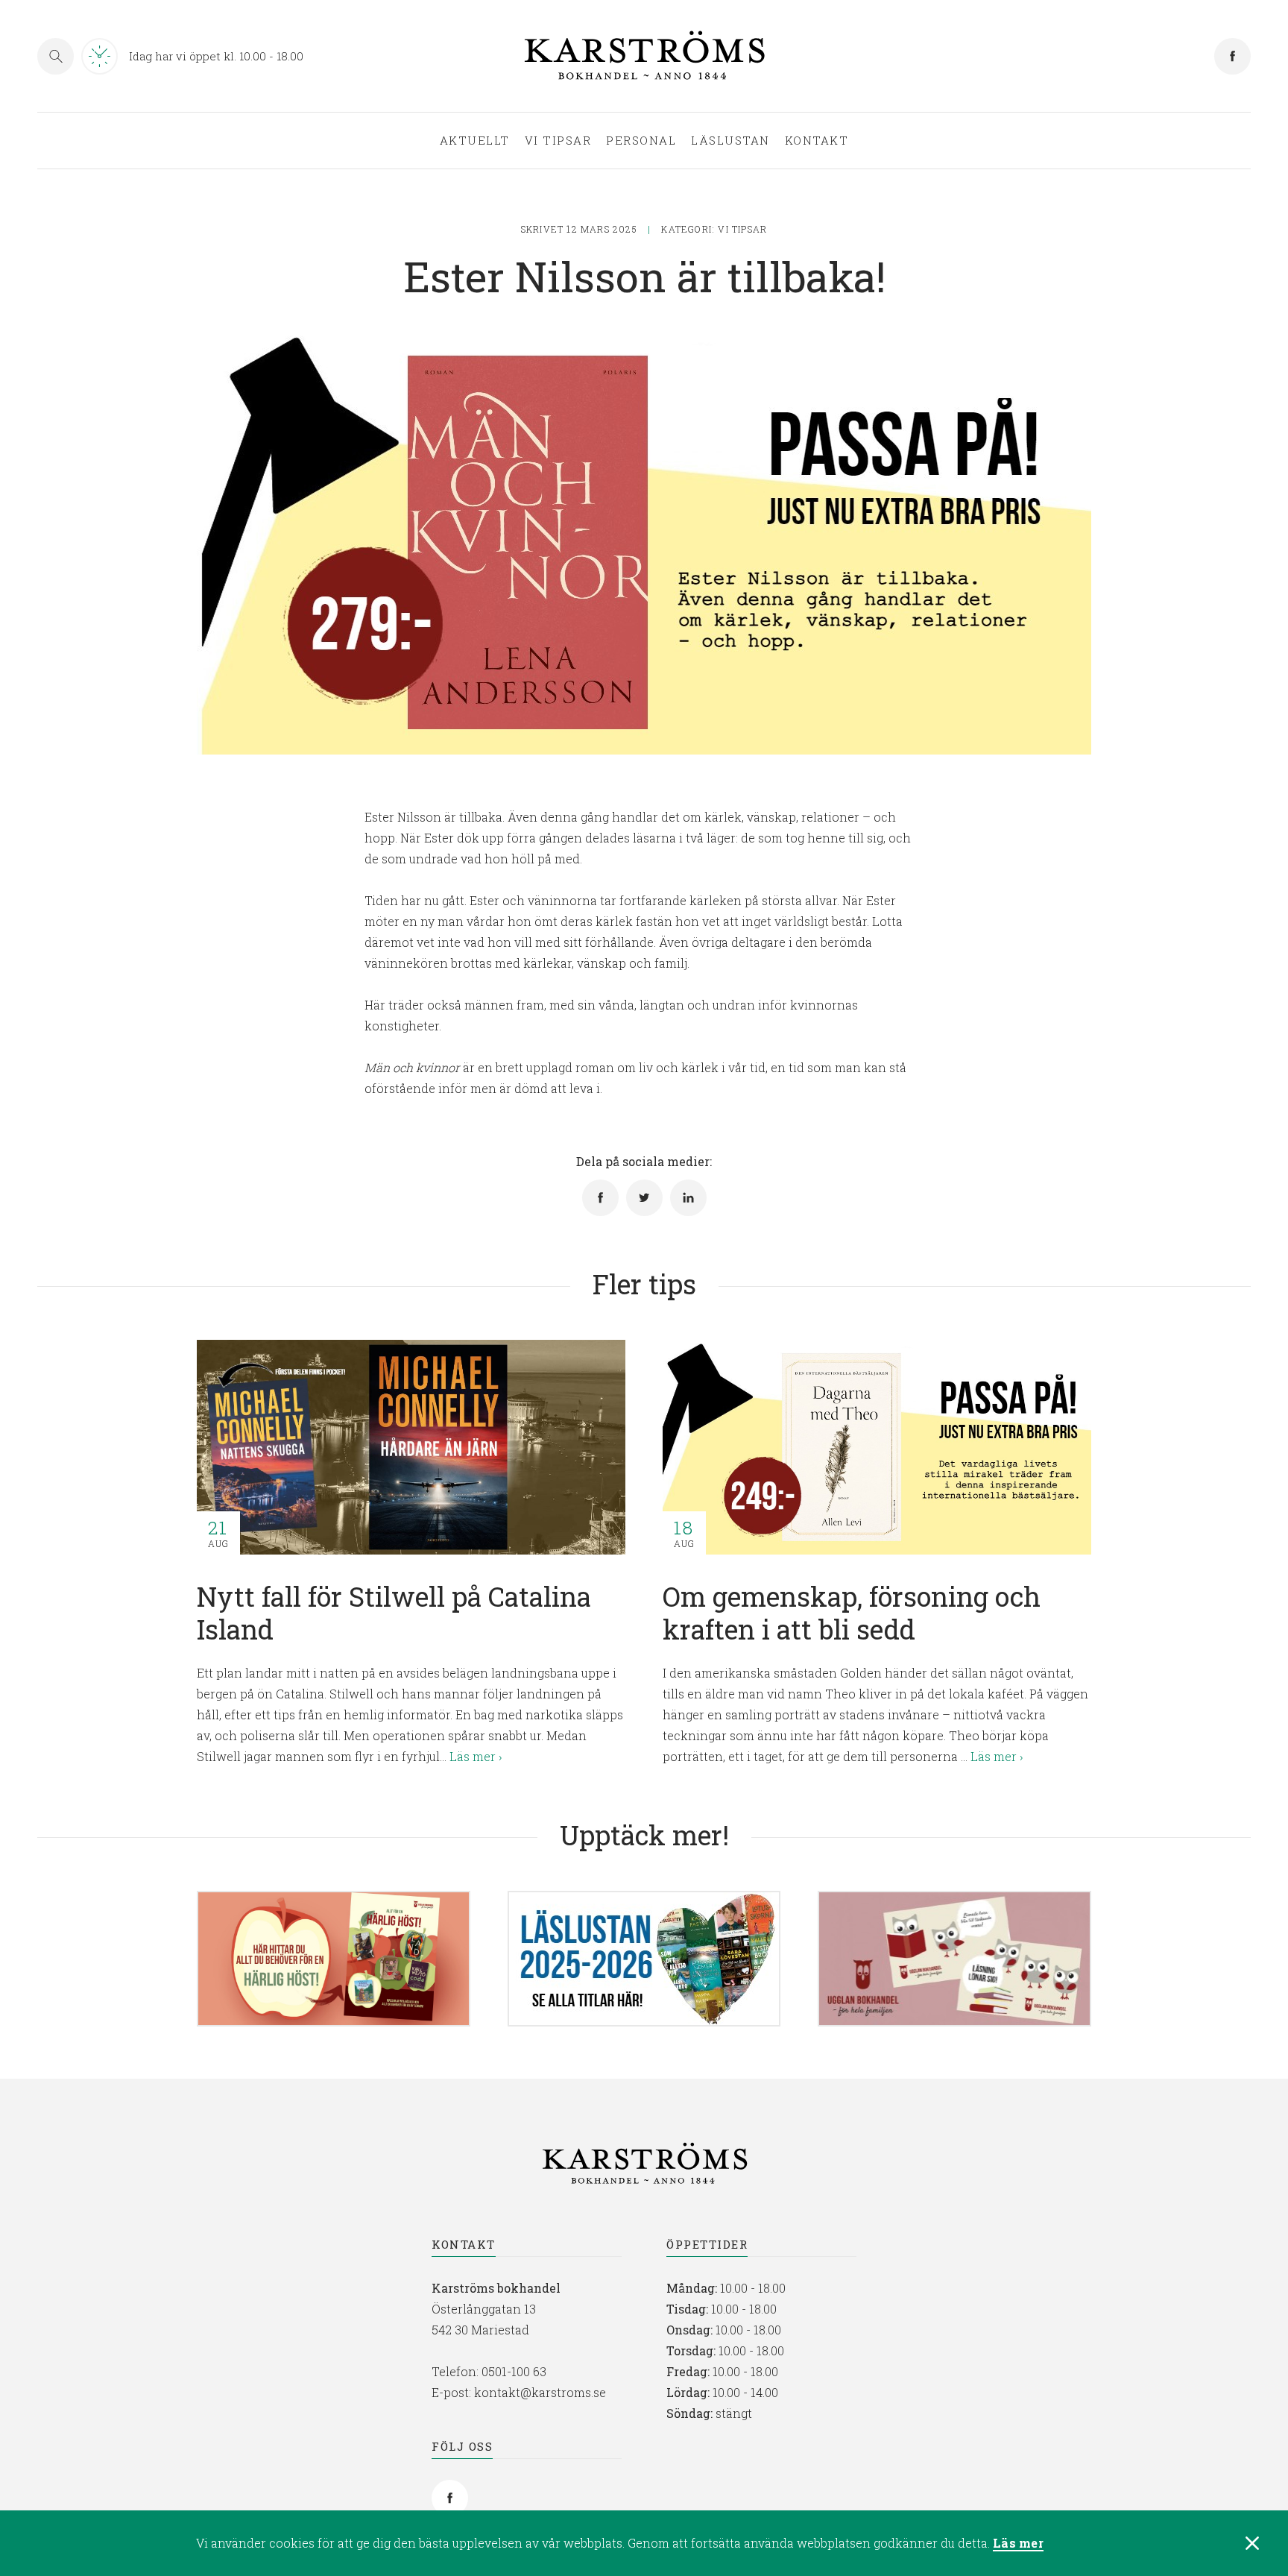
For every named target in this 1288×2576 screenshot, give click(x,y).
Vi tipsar (558, 141)
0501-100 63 (514, 2371)
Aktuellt (475, 141)
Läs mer (1018, 2544)
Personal (641, 141)
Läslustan (730, 141)
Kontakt (817, 141)
